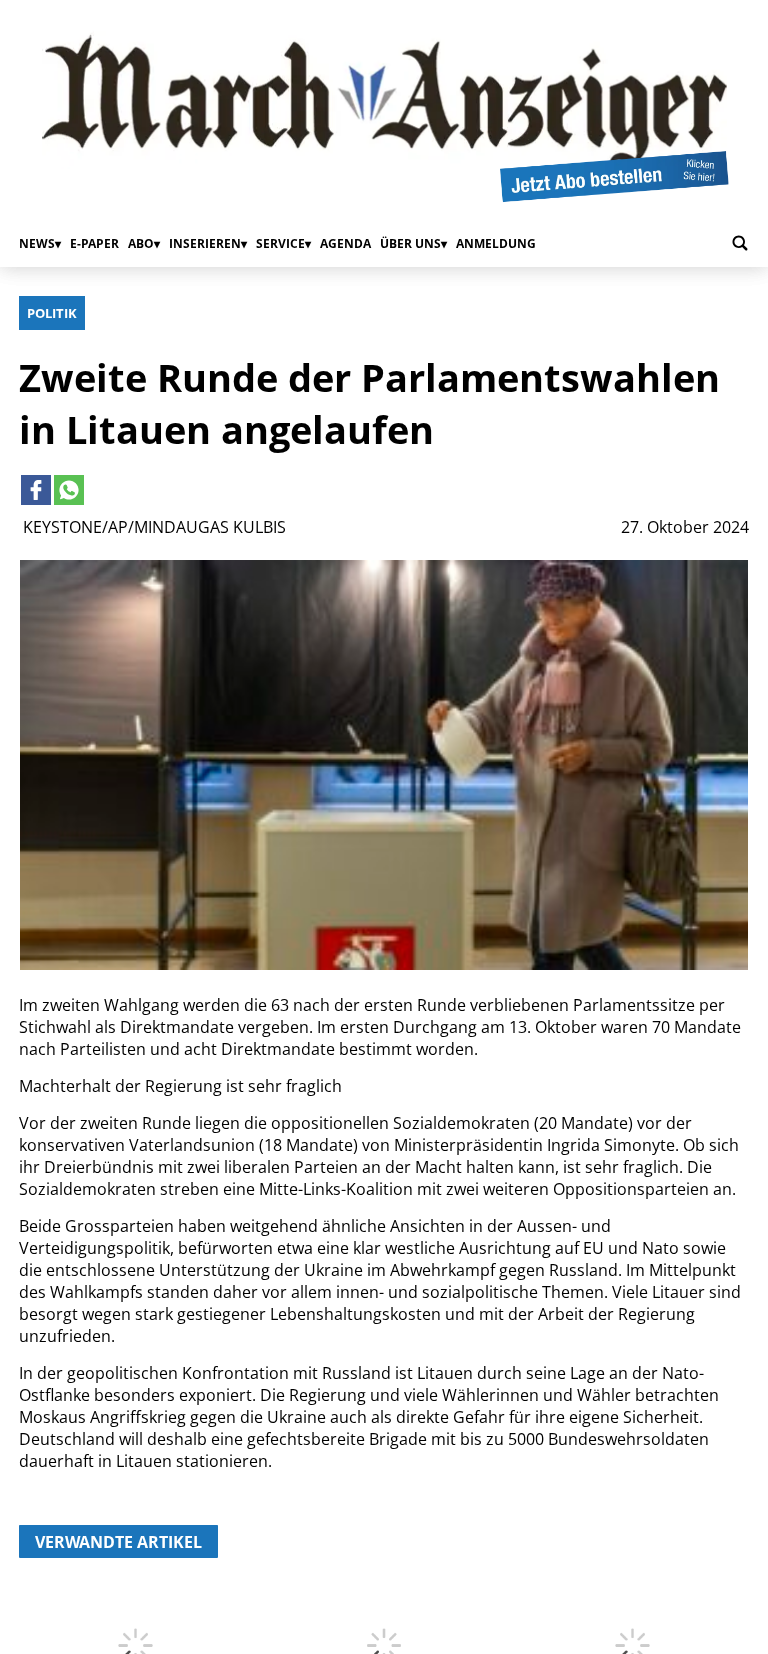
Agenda (345, 243)
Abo (141, 243)
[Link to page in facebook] (36, 490)
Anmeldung (496, 243)
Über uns (410, 243)
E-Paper (94, 243)
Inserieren (205, 243)
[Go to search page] (740, 243)
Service (280, 243)
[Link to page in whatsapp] (69, 490)
